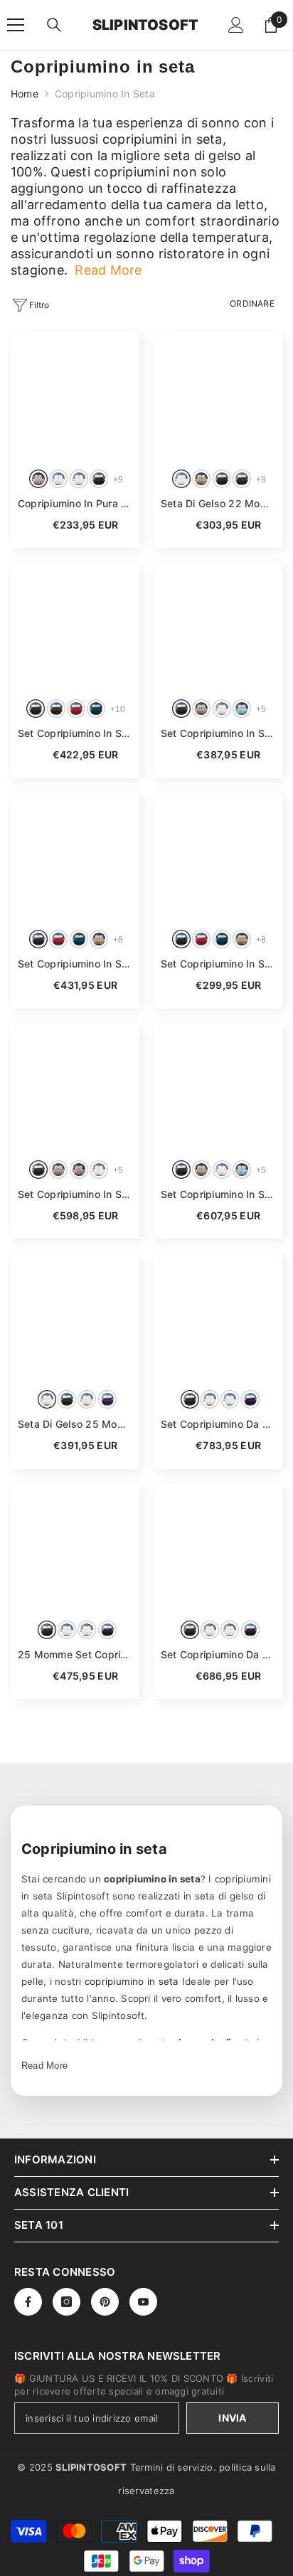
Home (25, 94)
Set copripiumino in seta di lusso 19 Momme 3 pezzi (218, 964)
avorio (58, 479)
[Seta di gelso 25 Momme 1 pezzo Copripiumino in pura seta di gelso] (75, 1317)
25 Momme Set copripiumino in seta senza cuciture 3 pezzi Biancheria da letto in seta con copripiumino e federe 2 (75, 1654)
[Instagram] (66, 2302)
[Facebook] (28, 2302)
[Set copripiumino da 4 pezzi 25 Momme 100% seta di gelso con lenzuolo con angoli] (218, 1317)
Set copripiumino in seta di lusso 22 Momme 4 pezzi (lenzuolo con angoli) (218, 1194)
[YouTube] (143, 2302)
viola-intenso (107, 1399)
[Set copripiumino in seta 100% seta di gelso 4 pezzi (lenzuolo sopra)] (75, 1087)
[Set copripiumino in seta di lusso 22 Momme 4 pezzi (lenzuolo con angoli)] (218, 1087)
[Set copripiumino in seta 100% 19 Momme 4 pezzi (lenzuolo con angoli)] (75, 857)
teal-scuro (222, 939)
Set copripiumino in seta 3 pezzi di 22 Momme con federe (218, 733)
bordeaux (76, 709)
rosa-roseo (38, 479)
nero (99, 479)
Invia (232, 2418)
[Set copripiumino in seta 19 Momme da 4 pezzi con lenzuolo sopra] (75, 626)
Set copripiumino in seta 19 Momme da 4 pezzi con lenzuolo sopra (75, 733)
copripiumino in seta (132, 1981)
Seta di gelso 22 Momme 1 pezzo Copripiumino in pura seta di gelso (218, 503)
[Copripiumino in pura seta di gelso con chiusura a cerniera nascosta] (75, 397)
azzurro (242, 709)
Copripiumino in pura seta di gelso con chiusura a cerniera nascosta (75, 503)
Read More (44, 2066)
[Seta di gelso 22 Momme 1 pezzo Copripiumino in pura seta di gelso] (218, 397)
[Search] (54, 25)
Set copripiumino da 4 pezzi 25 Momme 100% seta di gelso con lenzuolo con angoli (218, 1424)
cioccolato (242, 479)
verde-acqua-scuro (96, 709)
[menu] (16, 25)
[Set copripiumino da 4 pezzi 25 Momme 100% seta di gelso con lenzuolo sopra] (218, 1548)
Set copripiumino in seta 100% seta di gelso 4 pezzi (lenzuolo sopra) (75, 1194)
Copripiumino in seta (105, 94)
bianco (79, 479)
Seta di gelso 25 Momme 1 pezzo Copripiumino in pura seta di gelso (75, 1424)
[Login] (236, 25)
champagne (201, 479)
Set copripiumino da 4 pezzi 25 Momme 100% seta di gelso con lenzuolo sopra (218, 1654)
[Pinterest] (105, 2302)
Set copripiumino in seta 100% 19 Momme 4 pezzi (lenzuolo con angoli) (75, 964)
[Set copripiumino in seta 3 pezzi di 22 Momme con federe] (218, 626)
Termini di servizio (172, 2467)
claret (201, 939)
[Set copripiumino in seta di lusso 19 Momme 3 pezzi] (218, 857)
